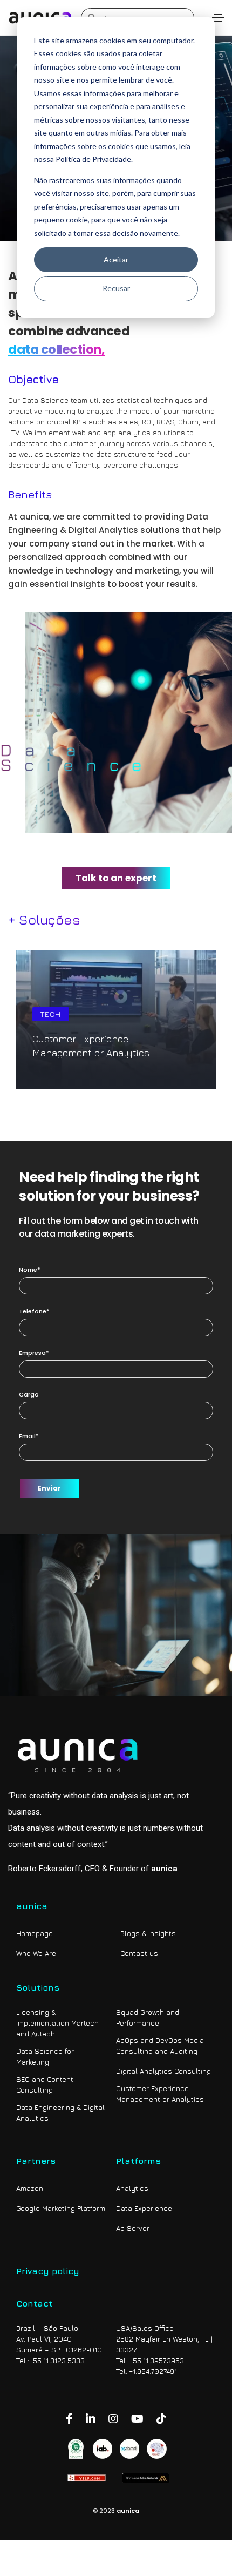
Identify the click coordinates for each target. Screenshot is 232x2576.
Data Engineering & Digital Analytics (60, 2113)
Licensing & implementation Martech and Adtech (57, 2023)
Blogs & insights (148, 1933)
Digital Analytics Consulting (163, 2071)
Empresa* (34, 1353)
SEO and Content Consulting (45, 2085)
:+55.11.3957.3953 (156, 2361)
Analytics (132, 2188)
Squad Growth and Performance (148, 2018)
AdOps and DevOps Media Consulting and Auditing (160, 2046)
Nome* (30, 1270)
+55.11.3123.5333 (57, 2361)
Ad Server (133, 2228)
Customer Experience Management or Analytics (160, 2094)
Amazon (30, 2188)
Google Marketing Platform (61, 2208)
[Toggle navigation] (218, 18)
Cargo (29, 1394)
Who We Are (36, 1953)
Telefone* (34, 1311)
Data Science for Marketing (45, 2056)
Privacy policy (48, 2271)
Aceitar (116, 259)
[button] (116, 878)
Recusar (116, 288)
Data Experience (144, 2208)
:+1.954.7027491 (152, 2371)
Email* (29, 1436)
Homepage (35, 1933)
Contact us (139, 1953)
